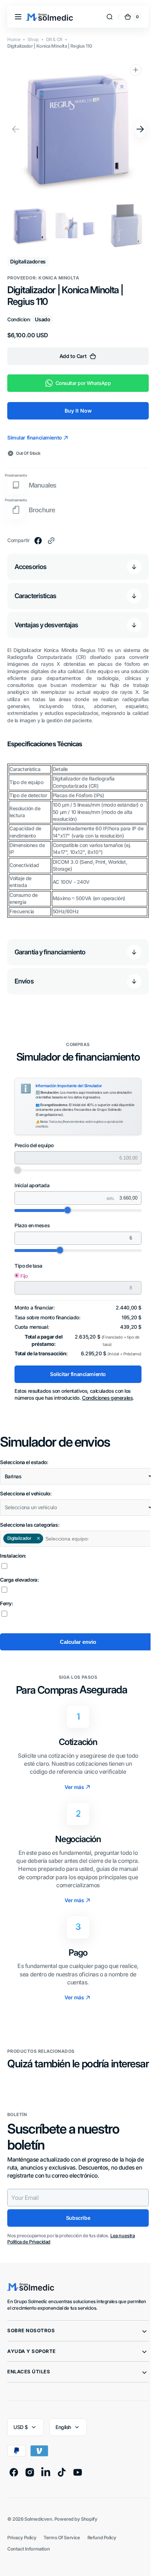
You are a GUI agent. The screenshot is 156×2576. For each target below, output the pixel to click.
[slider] (65, 1210)
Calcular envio (75, 1642)
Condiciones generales (107, 1398)
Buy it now (75, 411)
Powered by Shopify (76, 2531)
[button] (18, 17)
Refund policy (102, 2550)
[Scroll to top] (139, 2564)
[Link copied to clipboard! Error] (51, 541)
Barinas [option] (13, 1476)
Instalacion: (13, 1556)
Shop (33, 39)
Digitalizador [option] (17, 1538)
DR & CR (54, 39)
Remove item (38, 1538)
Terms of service (62, 2550)
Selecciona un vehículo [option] (31, 1507)
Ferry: (7, 1603)
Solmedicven (38, 2531)
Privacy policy (22, 2550)
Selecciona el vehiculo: (26, 1494)
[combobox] (75, 1476)
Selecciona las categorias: (30, 1525)
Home (14, 39)
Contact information (28, 2562)
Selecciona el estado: (24, 1462)
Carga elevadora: (19, 1580)
